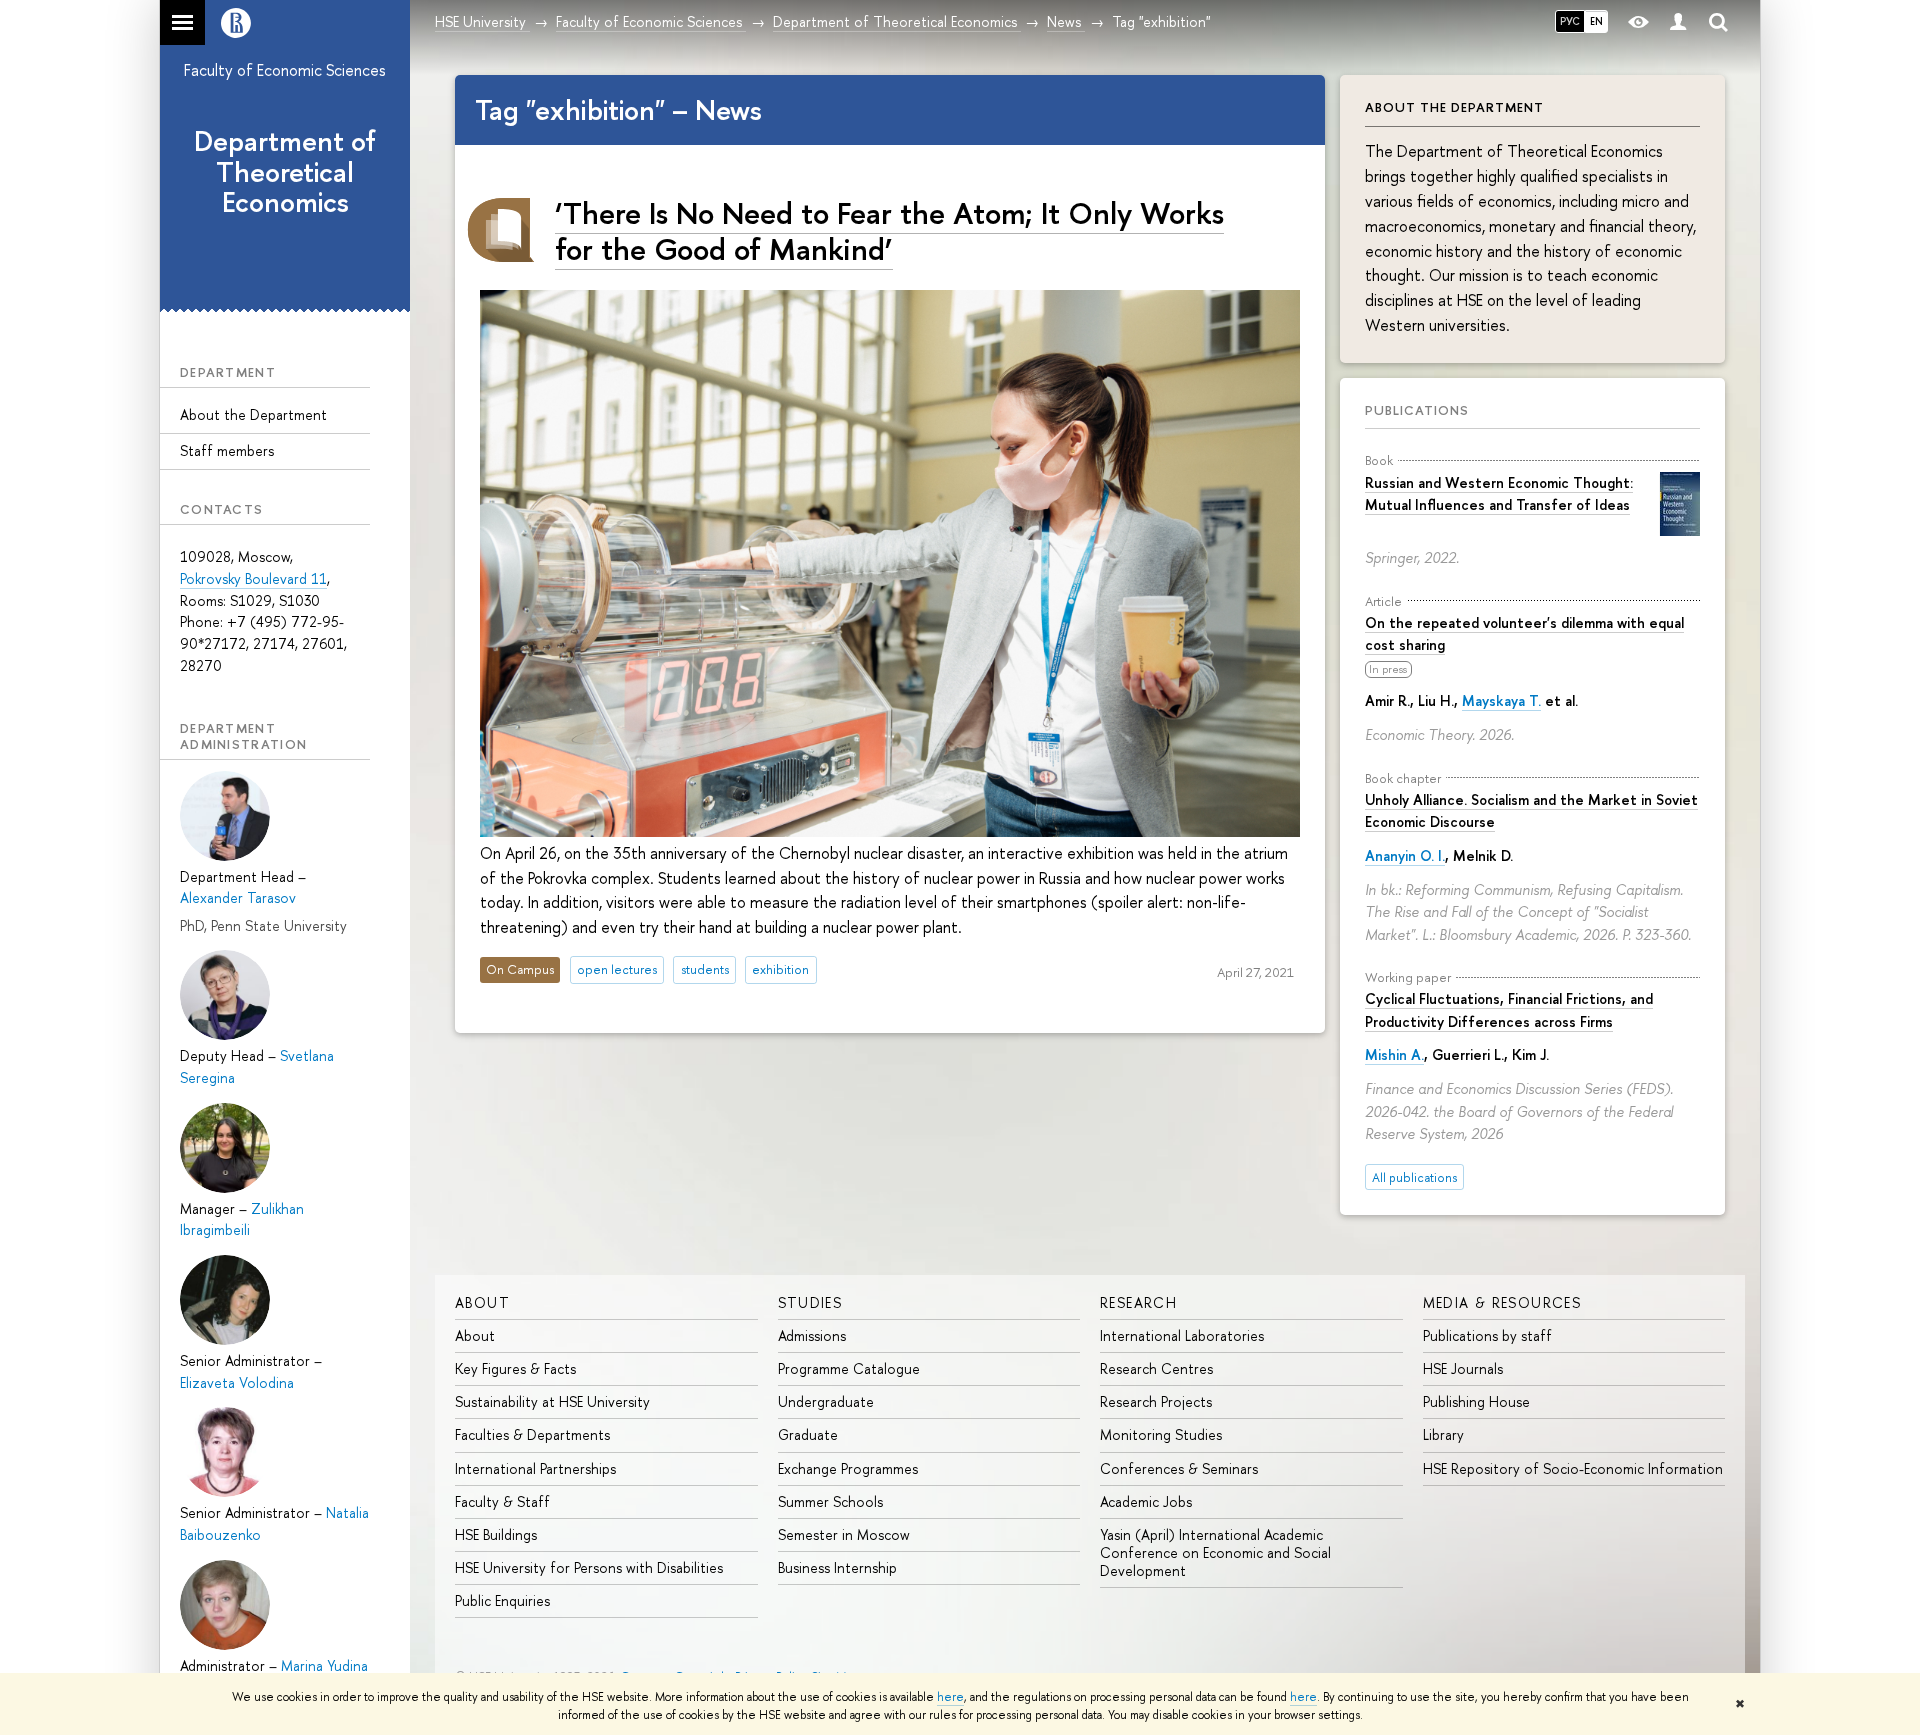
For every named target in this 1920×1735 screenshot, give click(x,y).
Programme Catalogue (849, 1368)
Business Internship (837, 1567)
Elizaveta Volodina (237, 1382)
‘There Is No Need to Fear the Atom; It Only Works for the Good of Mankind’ (889, 230)
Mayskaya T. (1501, 700)
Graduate (808, 1434)
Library (1443, 1434)
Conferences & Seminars (1179, 1468)
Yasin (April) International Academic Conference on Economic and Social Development (1215, 1552)
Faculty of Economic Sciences (285, 70)
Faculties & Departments (532, 1434)
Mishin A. (1394, 1054)
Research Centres (1156, 1368)
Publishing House (1476, 1401)
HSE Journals (1463, 1368)
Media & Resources (1502, 1302)
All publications (1414, 1177)
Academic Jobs (1146, 1501)
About (482, 1302)
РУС (1570, 21)
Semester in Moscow (844, 1534)
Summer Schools (830, 1501)
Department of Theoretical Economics (285, 172)
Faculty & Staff (502, 1501)
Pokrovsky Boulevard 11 (253, 578)
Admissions (812, 1335)
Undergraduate (826, 1401)
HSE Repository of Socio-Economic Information (1573, 1468)
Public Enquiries (502, 1600)
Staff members (227, 450)
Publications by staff (1487, 1335)
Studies (810, 1302)
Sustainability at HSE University (552, 1401)
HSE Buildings (496, 1534)
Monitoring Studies (1161, 1434)
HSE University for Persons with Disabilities (589, 1567)
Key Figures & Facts (515, 1368)
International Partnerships (535, 1468)
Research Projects (1156, 1401)
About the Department (253, 414)
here (950, 1697)
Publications (1417, 410)
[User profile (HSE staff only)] (1678, 22)
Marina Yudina (324, 1665)
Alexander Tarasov (238, 897)
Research (1138, 1302)
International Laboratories (1182, 1335)
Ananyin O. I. (1405, 855)
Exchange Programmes (848, 1468)
